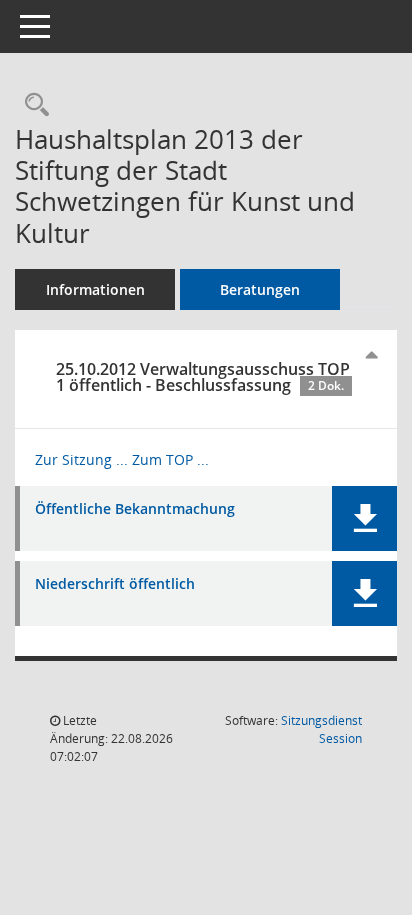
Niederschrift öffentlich (115, 584)
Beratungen (260, 289)
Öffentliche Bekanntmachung (135, 509)
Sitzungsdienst (321, 729)
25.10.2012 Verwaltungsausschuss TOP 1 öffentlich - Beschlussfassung (203, 377)
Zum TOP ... (170, 459)
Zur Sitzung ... (81, 459)
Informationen (95, 289)
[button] (364, 518)
